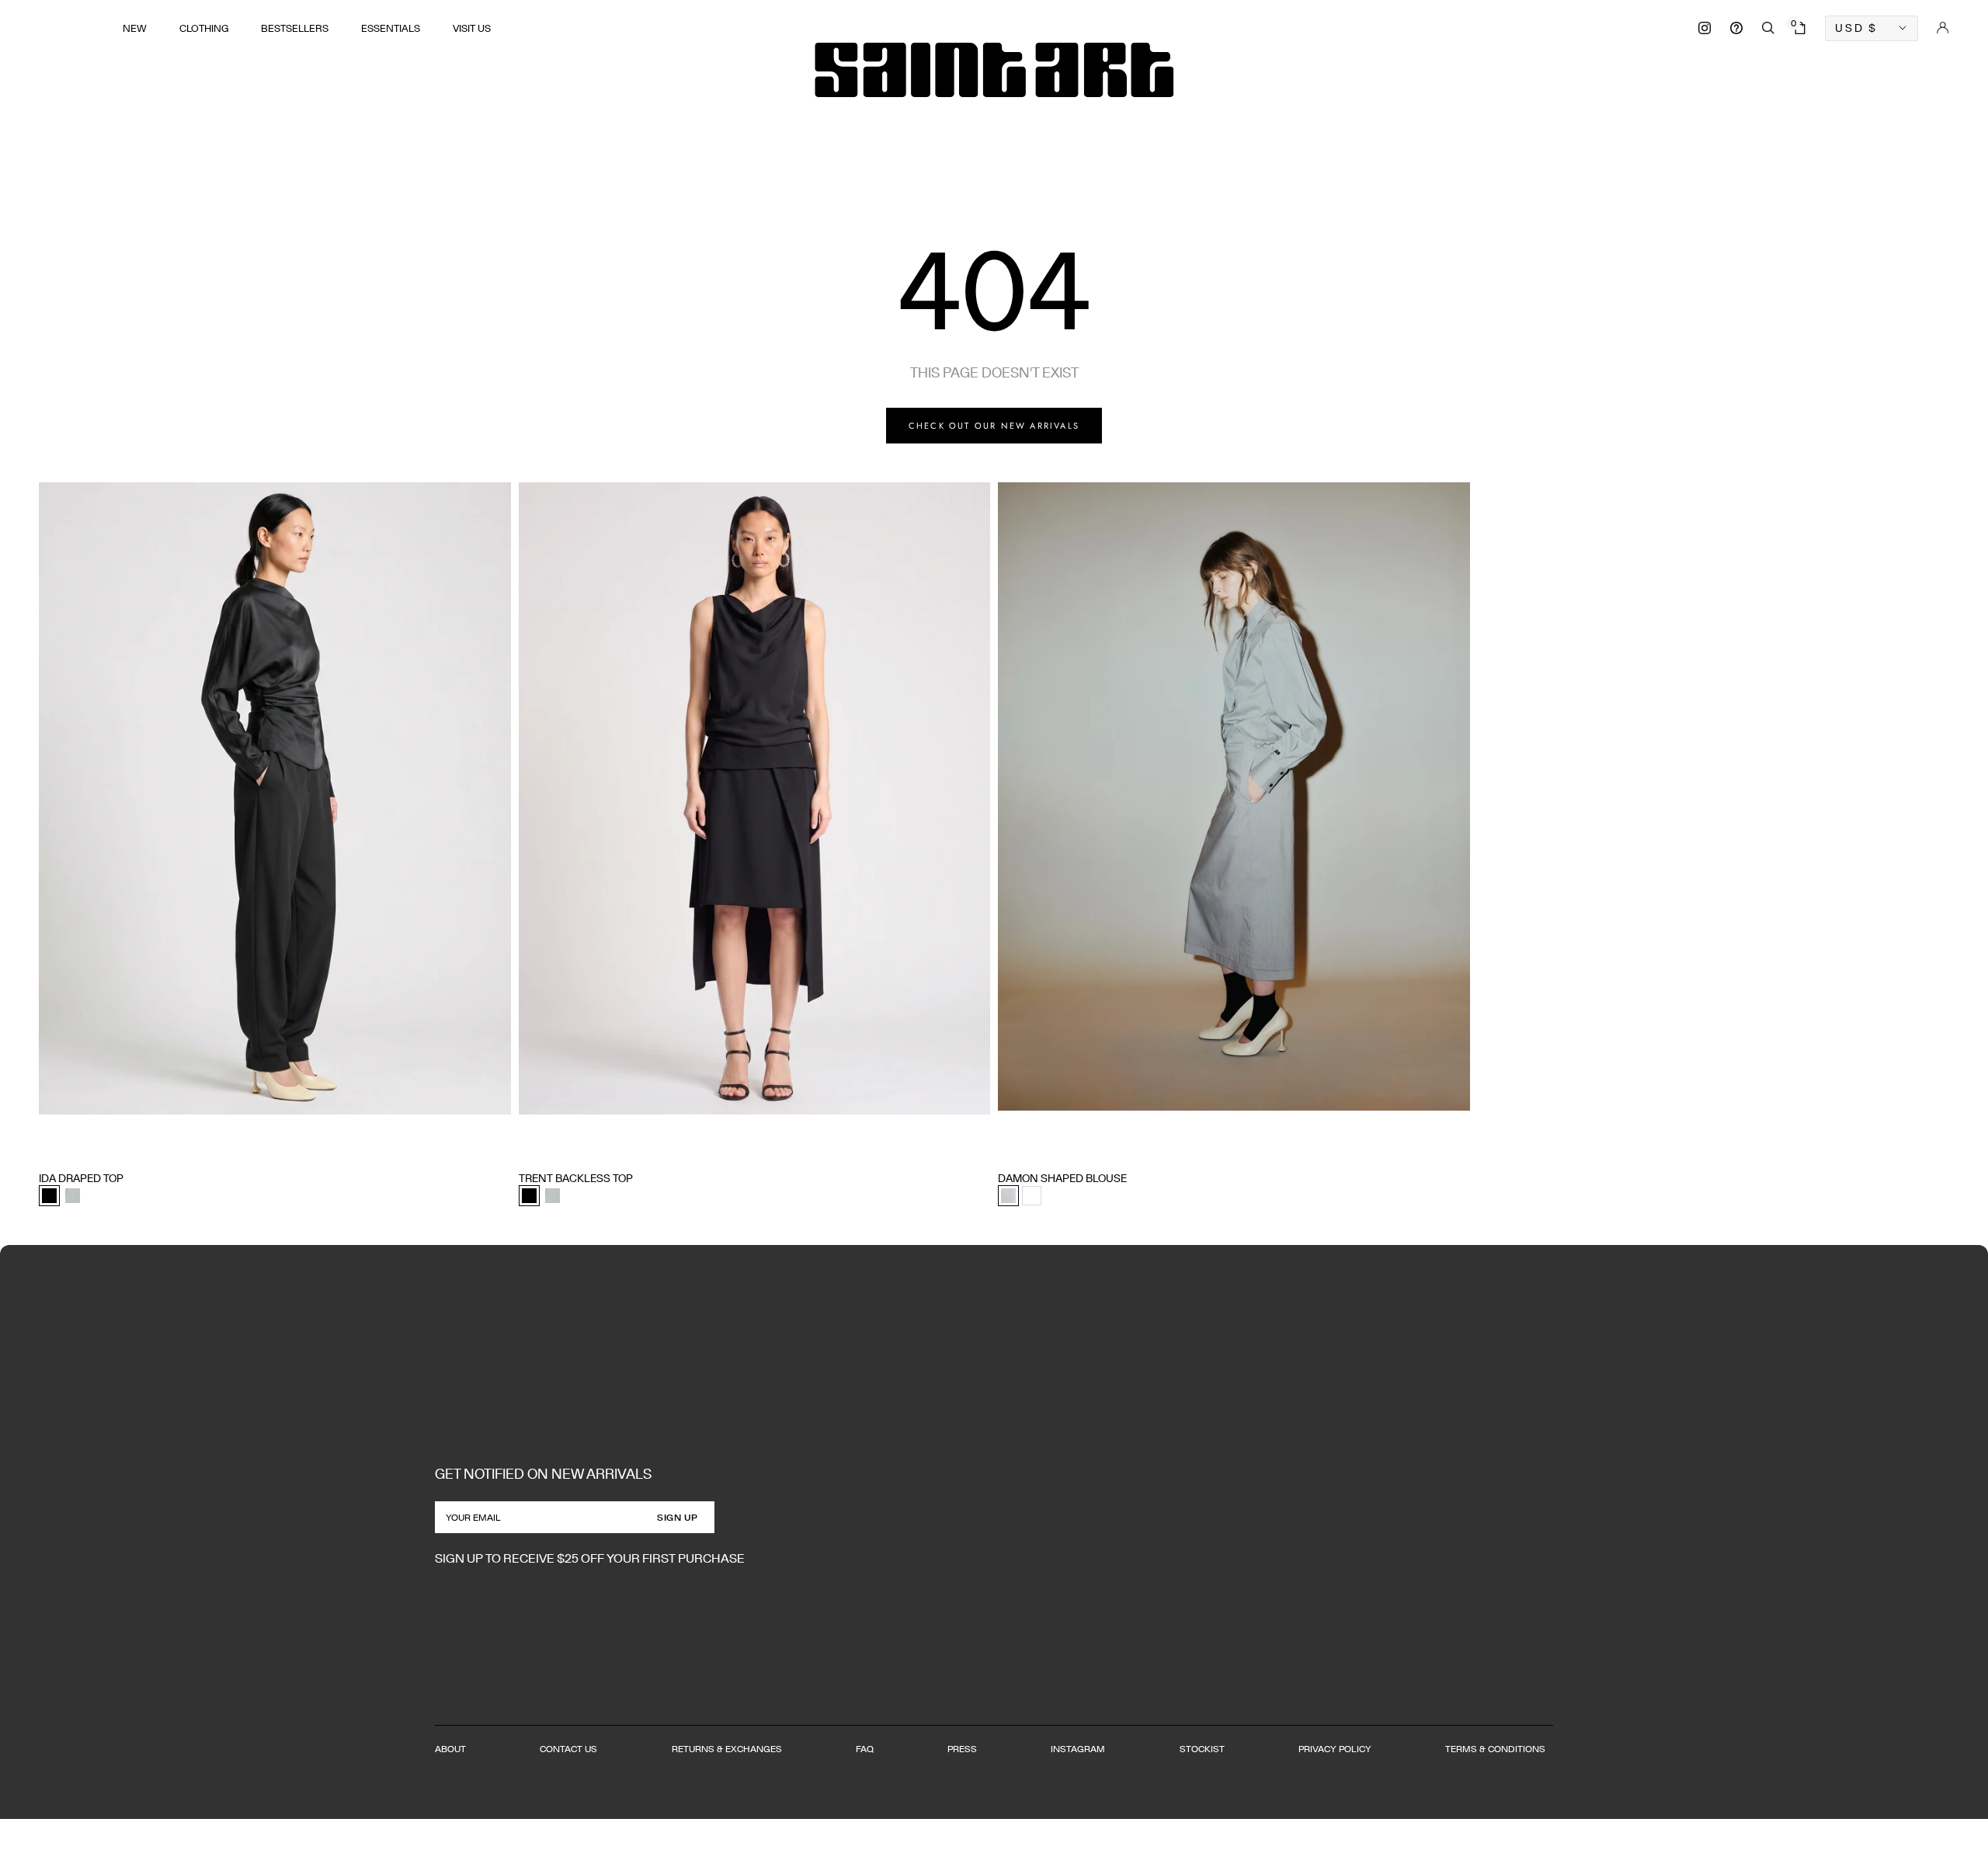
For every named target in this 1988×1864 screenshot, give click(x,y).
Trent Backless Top (576, 1178)
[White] (1032, 1196)
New (135, 28)
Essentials (391, 28)
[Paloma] (73, 1196)
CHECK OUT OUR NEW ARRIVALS (994, 426)
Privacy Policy (1335, 1749)
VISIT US (472, 28)
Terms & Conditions (1495, 1749)
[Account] (1943, 28)
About (450, 1749)
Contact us (568, 1749)
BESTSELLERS (295, 28)
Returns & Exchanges (727, 1749)
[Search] (1768, 28)
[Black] (49, 1196)
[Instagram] (1705, 28)
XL (136, 1149)
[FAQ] (1736, 28)
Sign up (678, 1517)
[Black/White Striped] (1008, 1196)
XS (45, 1149)
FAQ (865, 1749)
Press (962, 1749)
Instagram (1078, 1749)
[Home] (994, 70)
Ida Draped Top (81, 1178)
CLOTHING (204, 28)
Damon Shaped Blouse (1062, 1178)
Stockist (1202, 1749)
